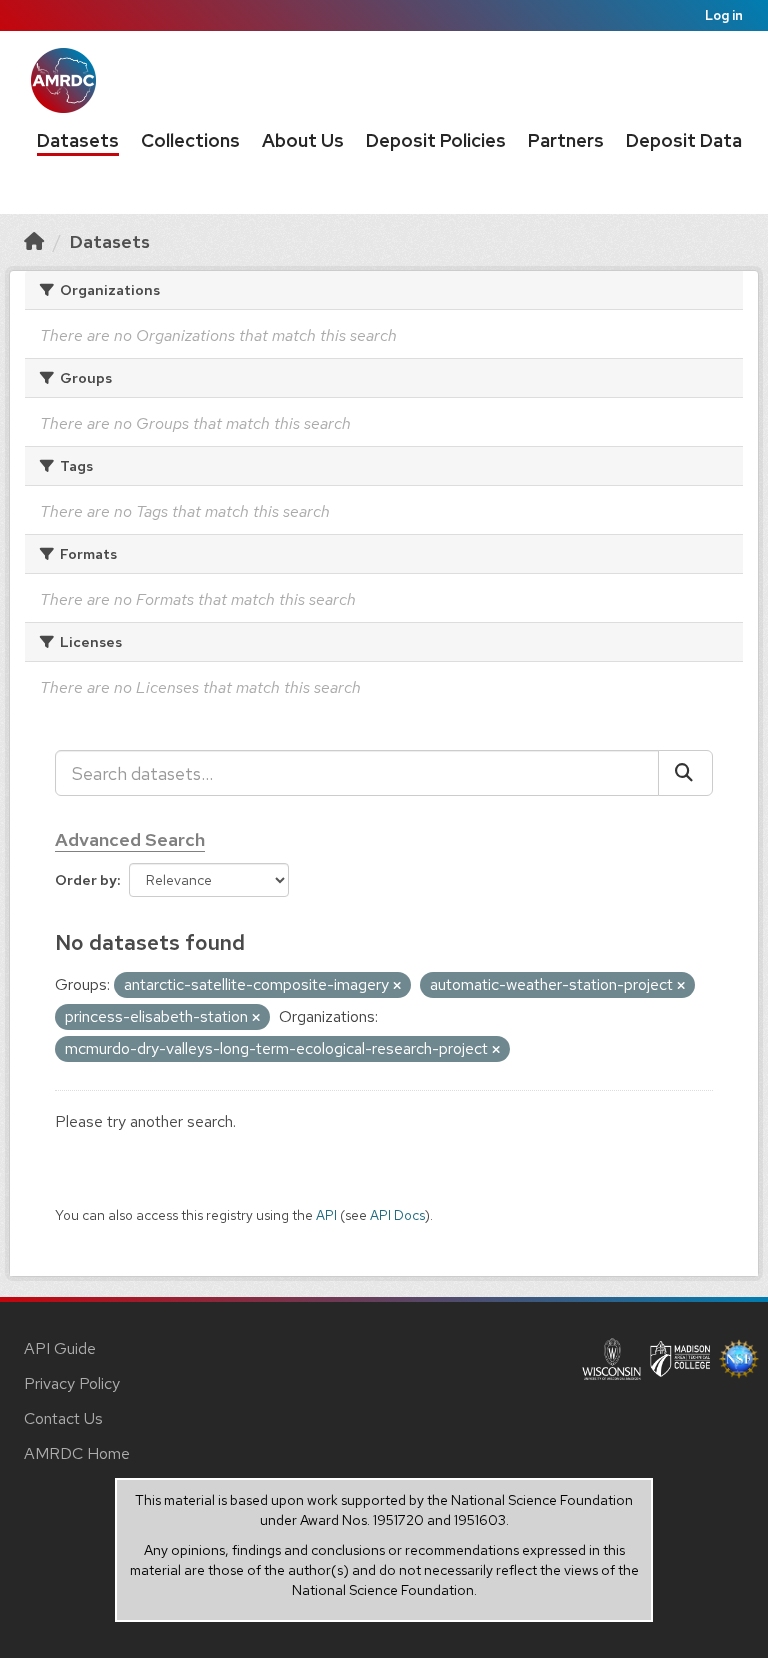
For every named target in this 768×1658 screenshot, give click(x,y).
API (326, 1215)
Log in (724, 15)
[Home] (34, 241)
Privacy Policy (72, 1383)
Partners (566, 140)
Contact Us (63, 1418)
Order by (86, 880)
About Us (303, 140)
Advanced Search (130, 839)
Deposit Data (684, 140)
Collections (190, 140)
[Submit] (685, 773)
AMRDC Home (77, 1453)
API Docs (397, 1215)
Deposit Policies (436, 140)
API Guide (60, 1348)
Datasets (78, 140)
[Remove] (397, 986)
